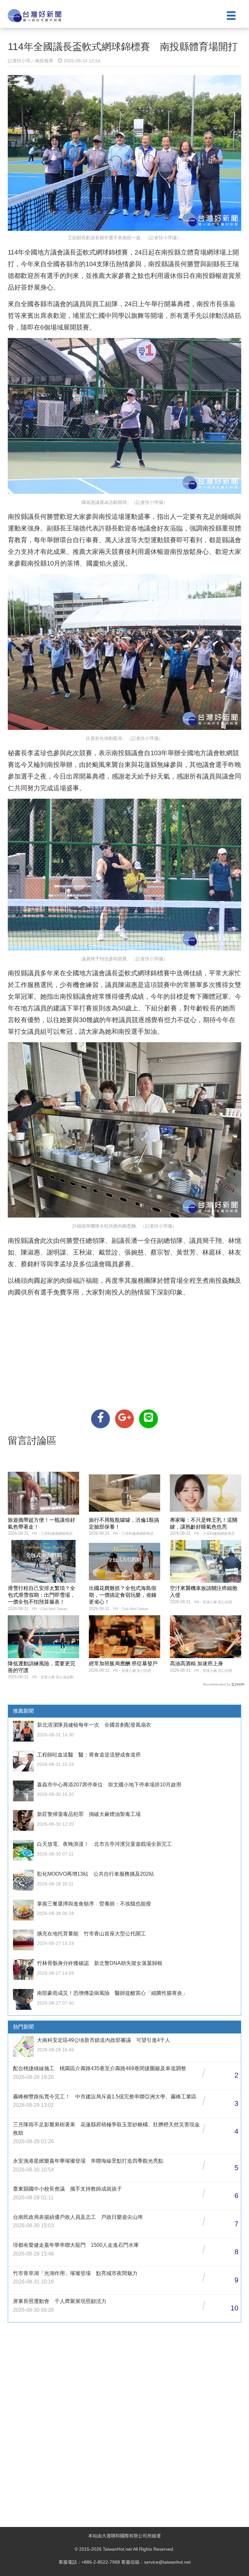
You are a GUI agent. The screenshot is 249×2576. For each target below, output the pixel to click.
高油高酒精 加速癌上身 (196, 1663)
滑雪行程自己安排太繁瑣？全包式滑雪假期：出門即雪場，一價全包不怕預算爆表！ (41, 1595)
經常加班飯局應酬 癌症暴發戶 (123, 1663)
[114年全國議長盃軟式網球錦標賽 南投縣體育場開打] (101, 1419)
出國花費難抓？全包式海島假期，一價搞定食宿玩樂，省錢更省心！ (123, 1595)
